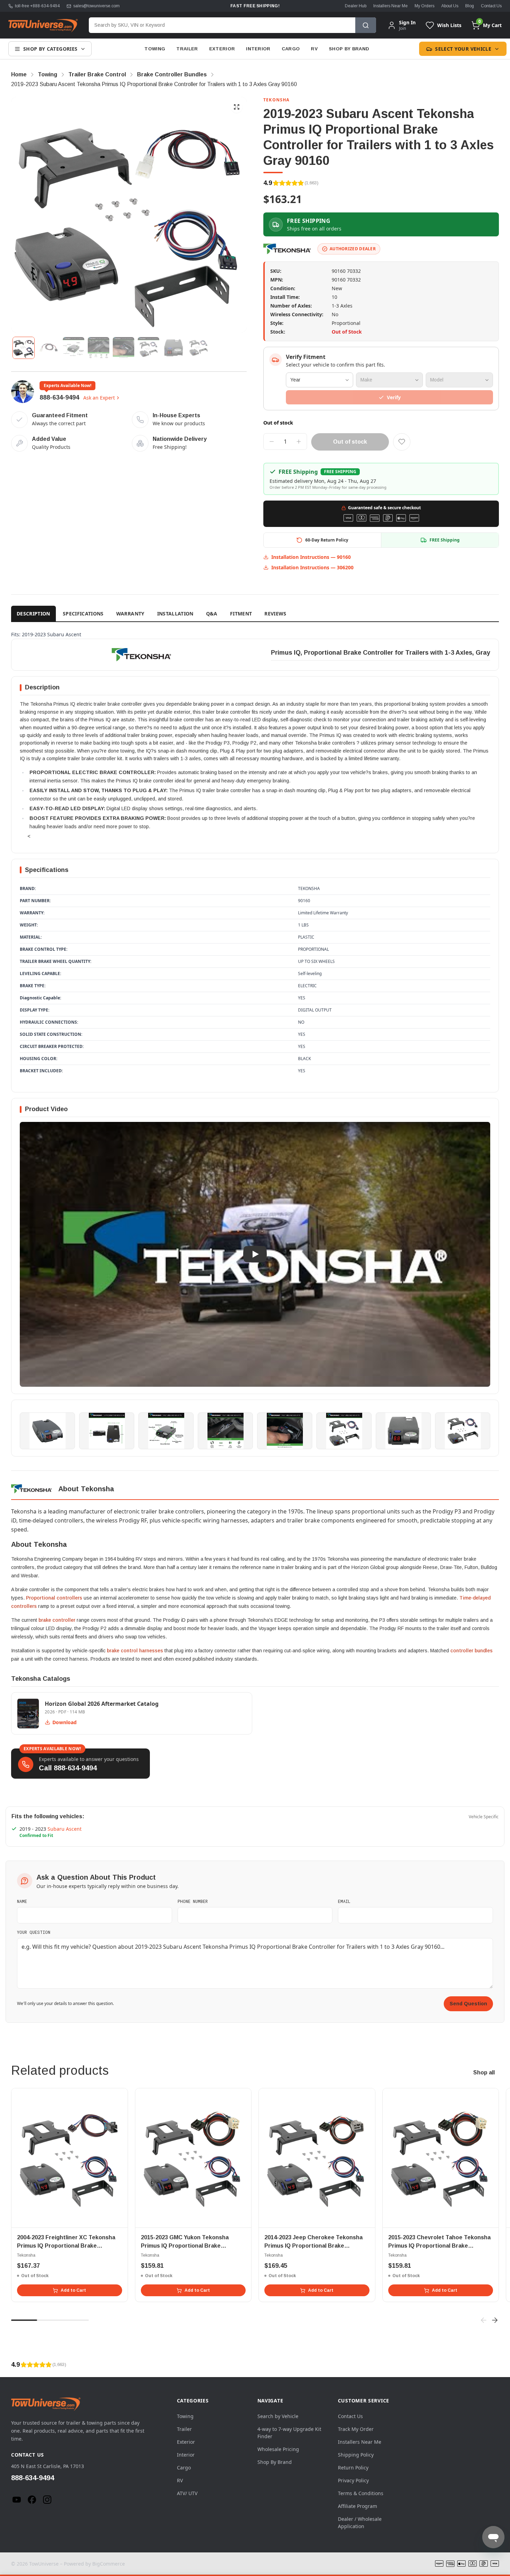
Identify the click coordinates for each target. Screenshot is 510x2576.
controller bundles (471, 1651)
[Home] (43, 25)
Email (344, 1901)
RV (314, 49)
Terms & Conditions (361, 2493)
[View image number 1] (24, 348)
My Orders (424, 6)
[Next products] (495, 2320)
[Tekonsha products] (288, 249)
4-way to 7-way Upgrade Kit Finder (289, 2433)
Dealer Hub (356, 6)
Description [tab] (33, 614)
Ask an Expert (99, 398)
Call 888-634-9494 (68, 1768)
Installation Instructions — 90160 (311, 557)
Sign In (407, 23)
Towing (155, 49)
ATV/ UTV (187, 2493)
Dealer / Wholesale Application (360, 2523)
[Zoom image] (237, 107)
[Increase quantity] (299, 442)
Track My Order (356, 2429)
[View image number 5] (124, 348)
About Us (450, 6)
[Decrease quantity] (272, 442)
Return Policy (353, 2468)
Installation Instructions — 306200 (312, 567)
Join (402, 28)
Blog (470, 6)
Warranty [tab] (130, 614)
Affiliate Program (358, 2506)
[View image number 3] (74, 348)
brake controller (57, 1620)
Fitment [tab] (241, 614)
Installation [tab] (175, 614)
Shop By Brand (349, 49)
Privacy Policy (353, 2480)
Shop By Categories (50, 49)
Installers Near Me (390, 6)
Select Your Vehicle (463, 49)
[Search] (366, 25)
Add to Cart (73, 2290)
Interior (258, 49)
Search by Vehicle (278, 2416)
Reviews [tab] (275, 614)
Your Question (34, 1932)
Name (22, 1901)
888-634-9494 (59, 397)
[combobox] (222, 25)
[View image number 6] (148, 348)
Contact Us (491, 6)
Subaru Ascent (65, 1829)
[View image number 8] (198, 348)
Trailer (187, 49)
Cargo (291, 49)
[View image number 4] (99, 348)
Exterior (222, 49)
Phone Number (193, 1901)
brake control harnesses (135, 1651)
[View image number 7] (173, 348)
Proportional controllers (54, 1598)
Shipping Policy (356, 2455)
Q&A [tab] (212, 614)
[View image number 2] (49, 348)
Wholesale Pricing (278, 2449)
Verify (394, 397)
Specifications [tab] (83, 614)
